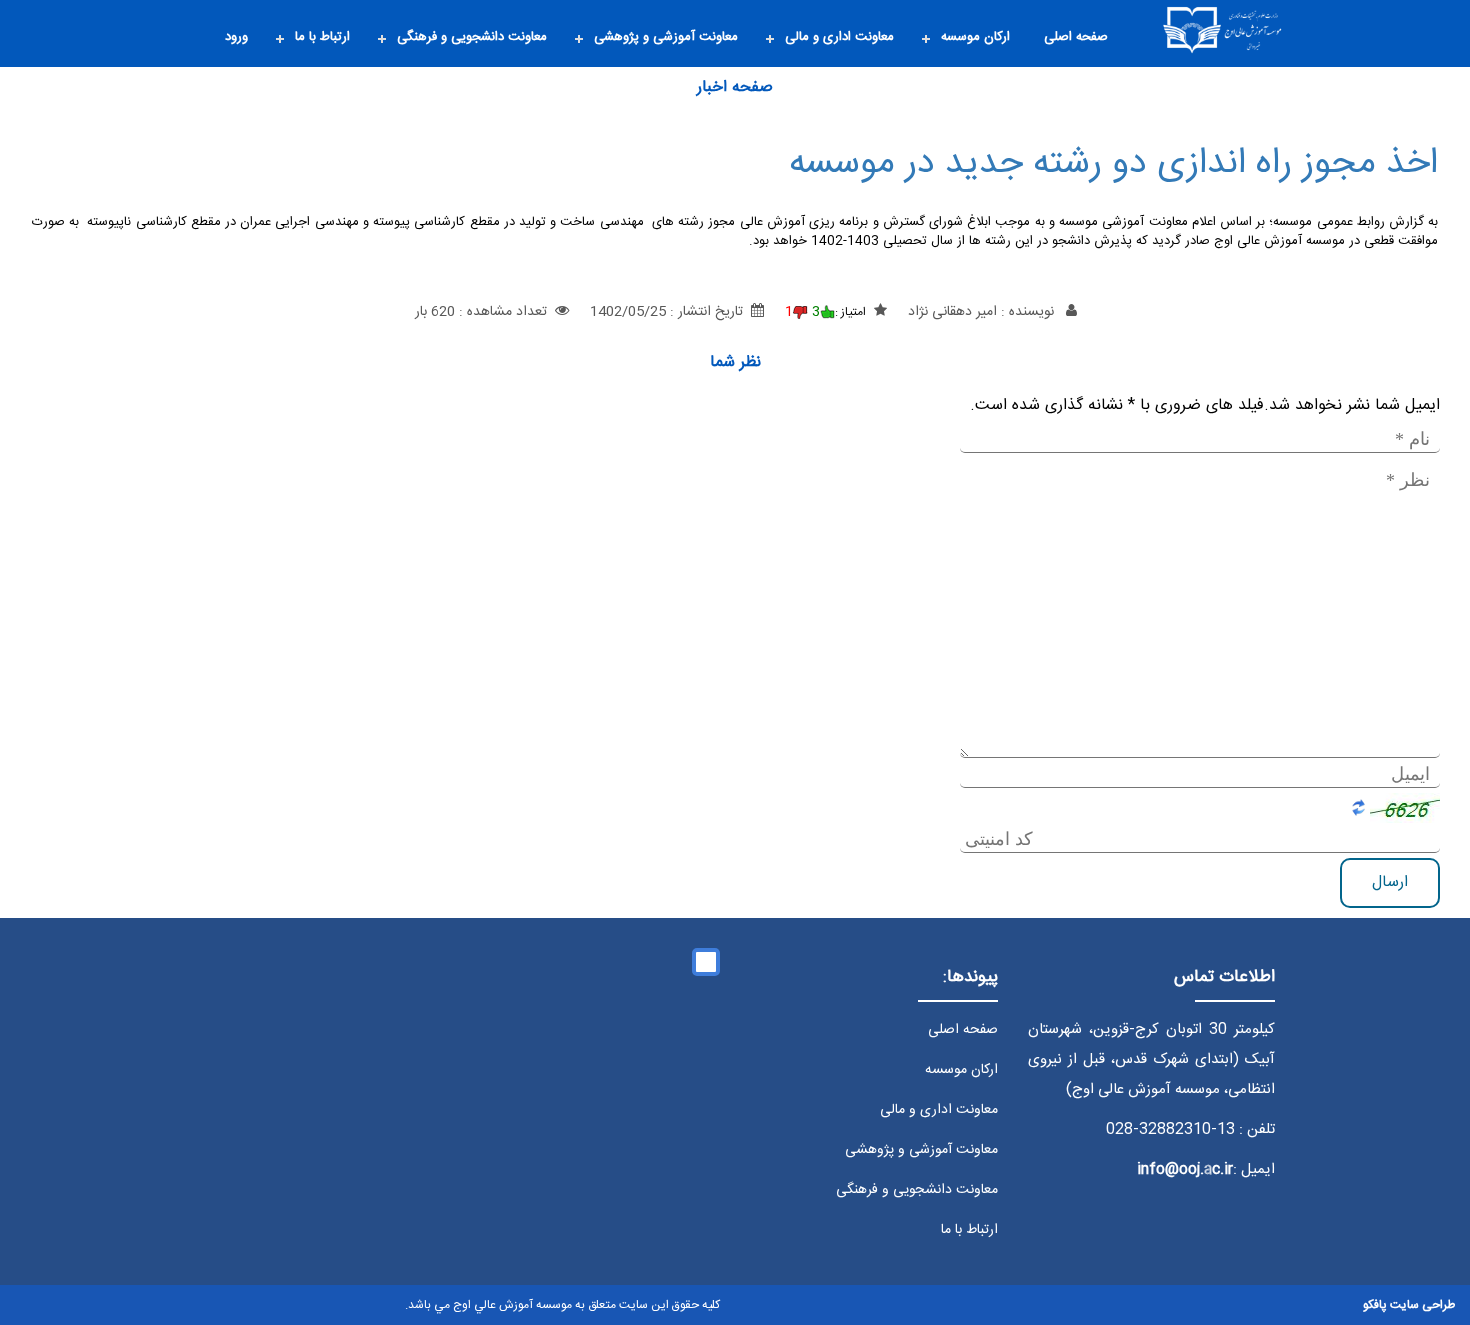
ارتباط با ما (322, 37)
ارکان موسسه (975, 37)
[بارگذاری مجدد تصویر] (1405, 808)
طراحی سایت (1422, 1305)
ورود (236, 37)
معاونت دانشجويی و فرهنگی (472, 37)
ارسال (1390, 881)
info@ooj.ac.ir (1185, 1169)
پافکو (1375, 1305)
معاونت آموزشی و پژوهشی (666, 37)
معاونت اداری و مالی (839, 37)
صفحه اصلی (1076, 37)
